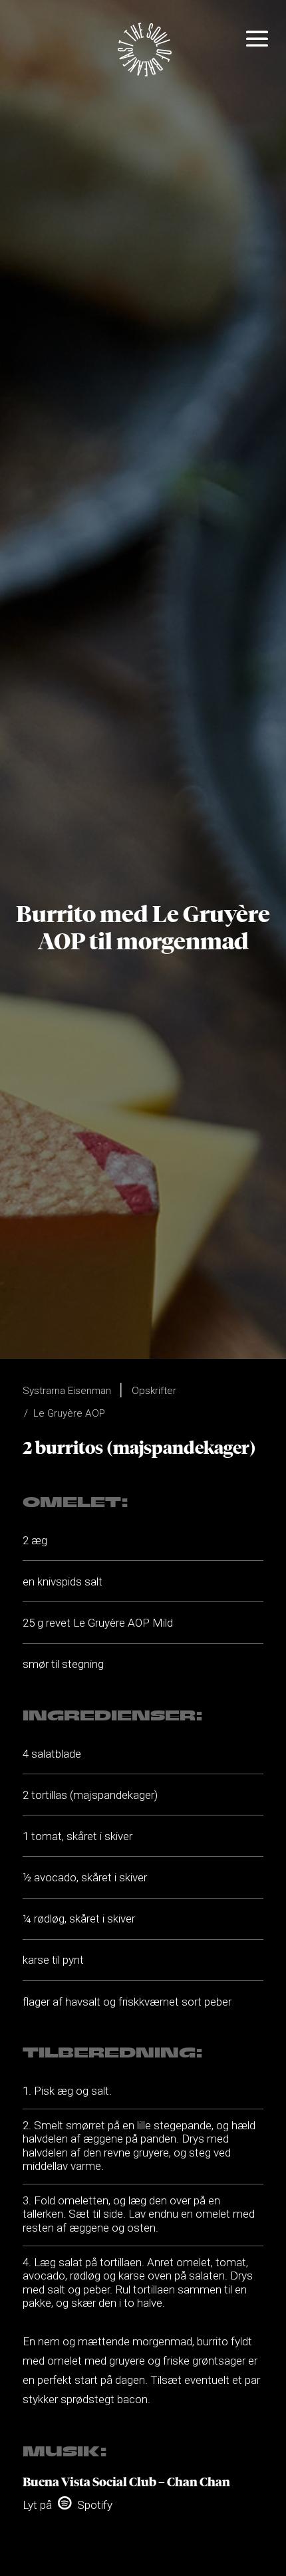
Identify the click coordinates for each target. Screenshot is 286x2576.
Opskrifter (154, 1391)
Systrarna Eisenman (67, 1391)
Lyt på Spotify (68, 2505)
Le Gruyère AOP (69, 1413)
